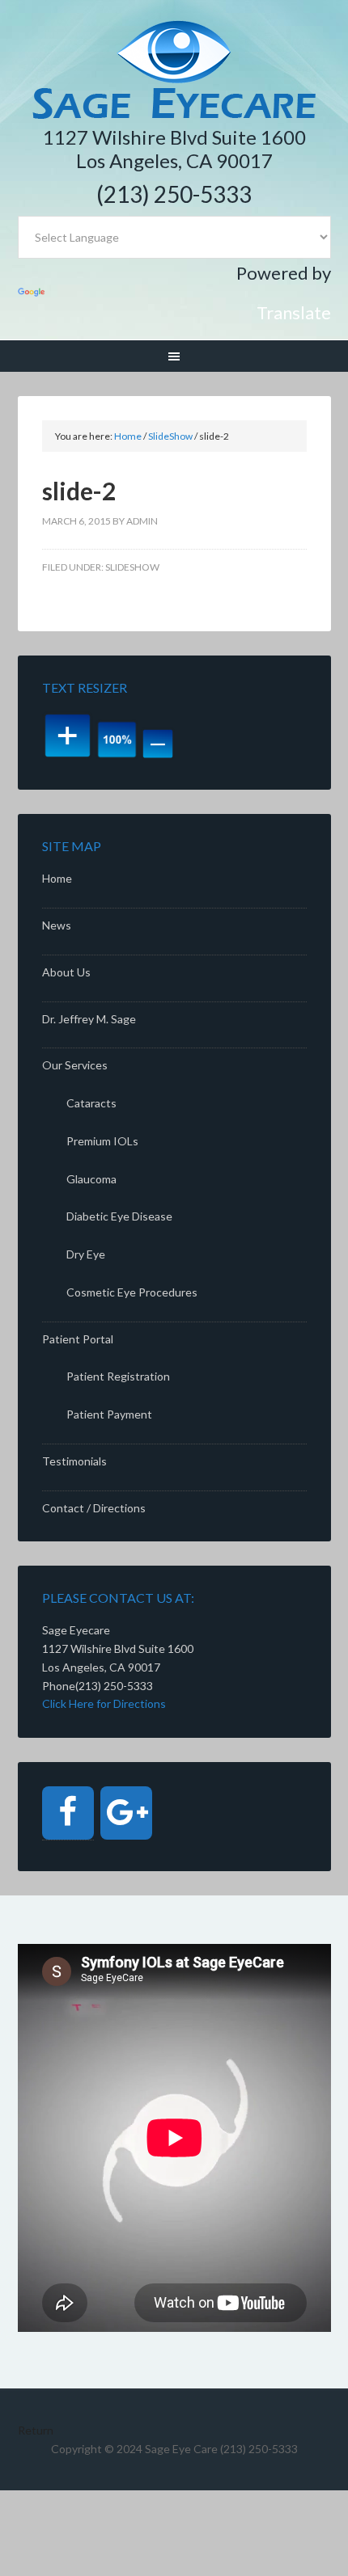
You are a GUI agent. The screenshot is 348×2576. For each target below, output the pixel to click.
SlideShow (132, 567)
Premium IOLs (102, 1141)
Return (36, 2430)
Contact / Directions (94, 1508)
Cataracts (91, 1103)
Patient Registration (118, 1376)
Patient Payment (109, 1414)
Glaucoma (91, 1179)
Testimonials (74, 1461)
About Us (66, 972)
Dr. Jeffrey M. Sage (89, 1019)
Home (57, 878)
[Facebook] (68, 1813)
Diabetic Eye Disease (119, 1216)
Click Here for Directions (104, 1703)
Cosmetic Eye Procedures (132, 1292)
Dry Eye (86, 1254)
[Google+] (126, 1813)
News (57, 925)
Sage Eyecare (174, 71)
